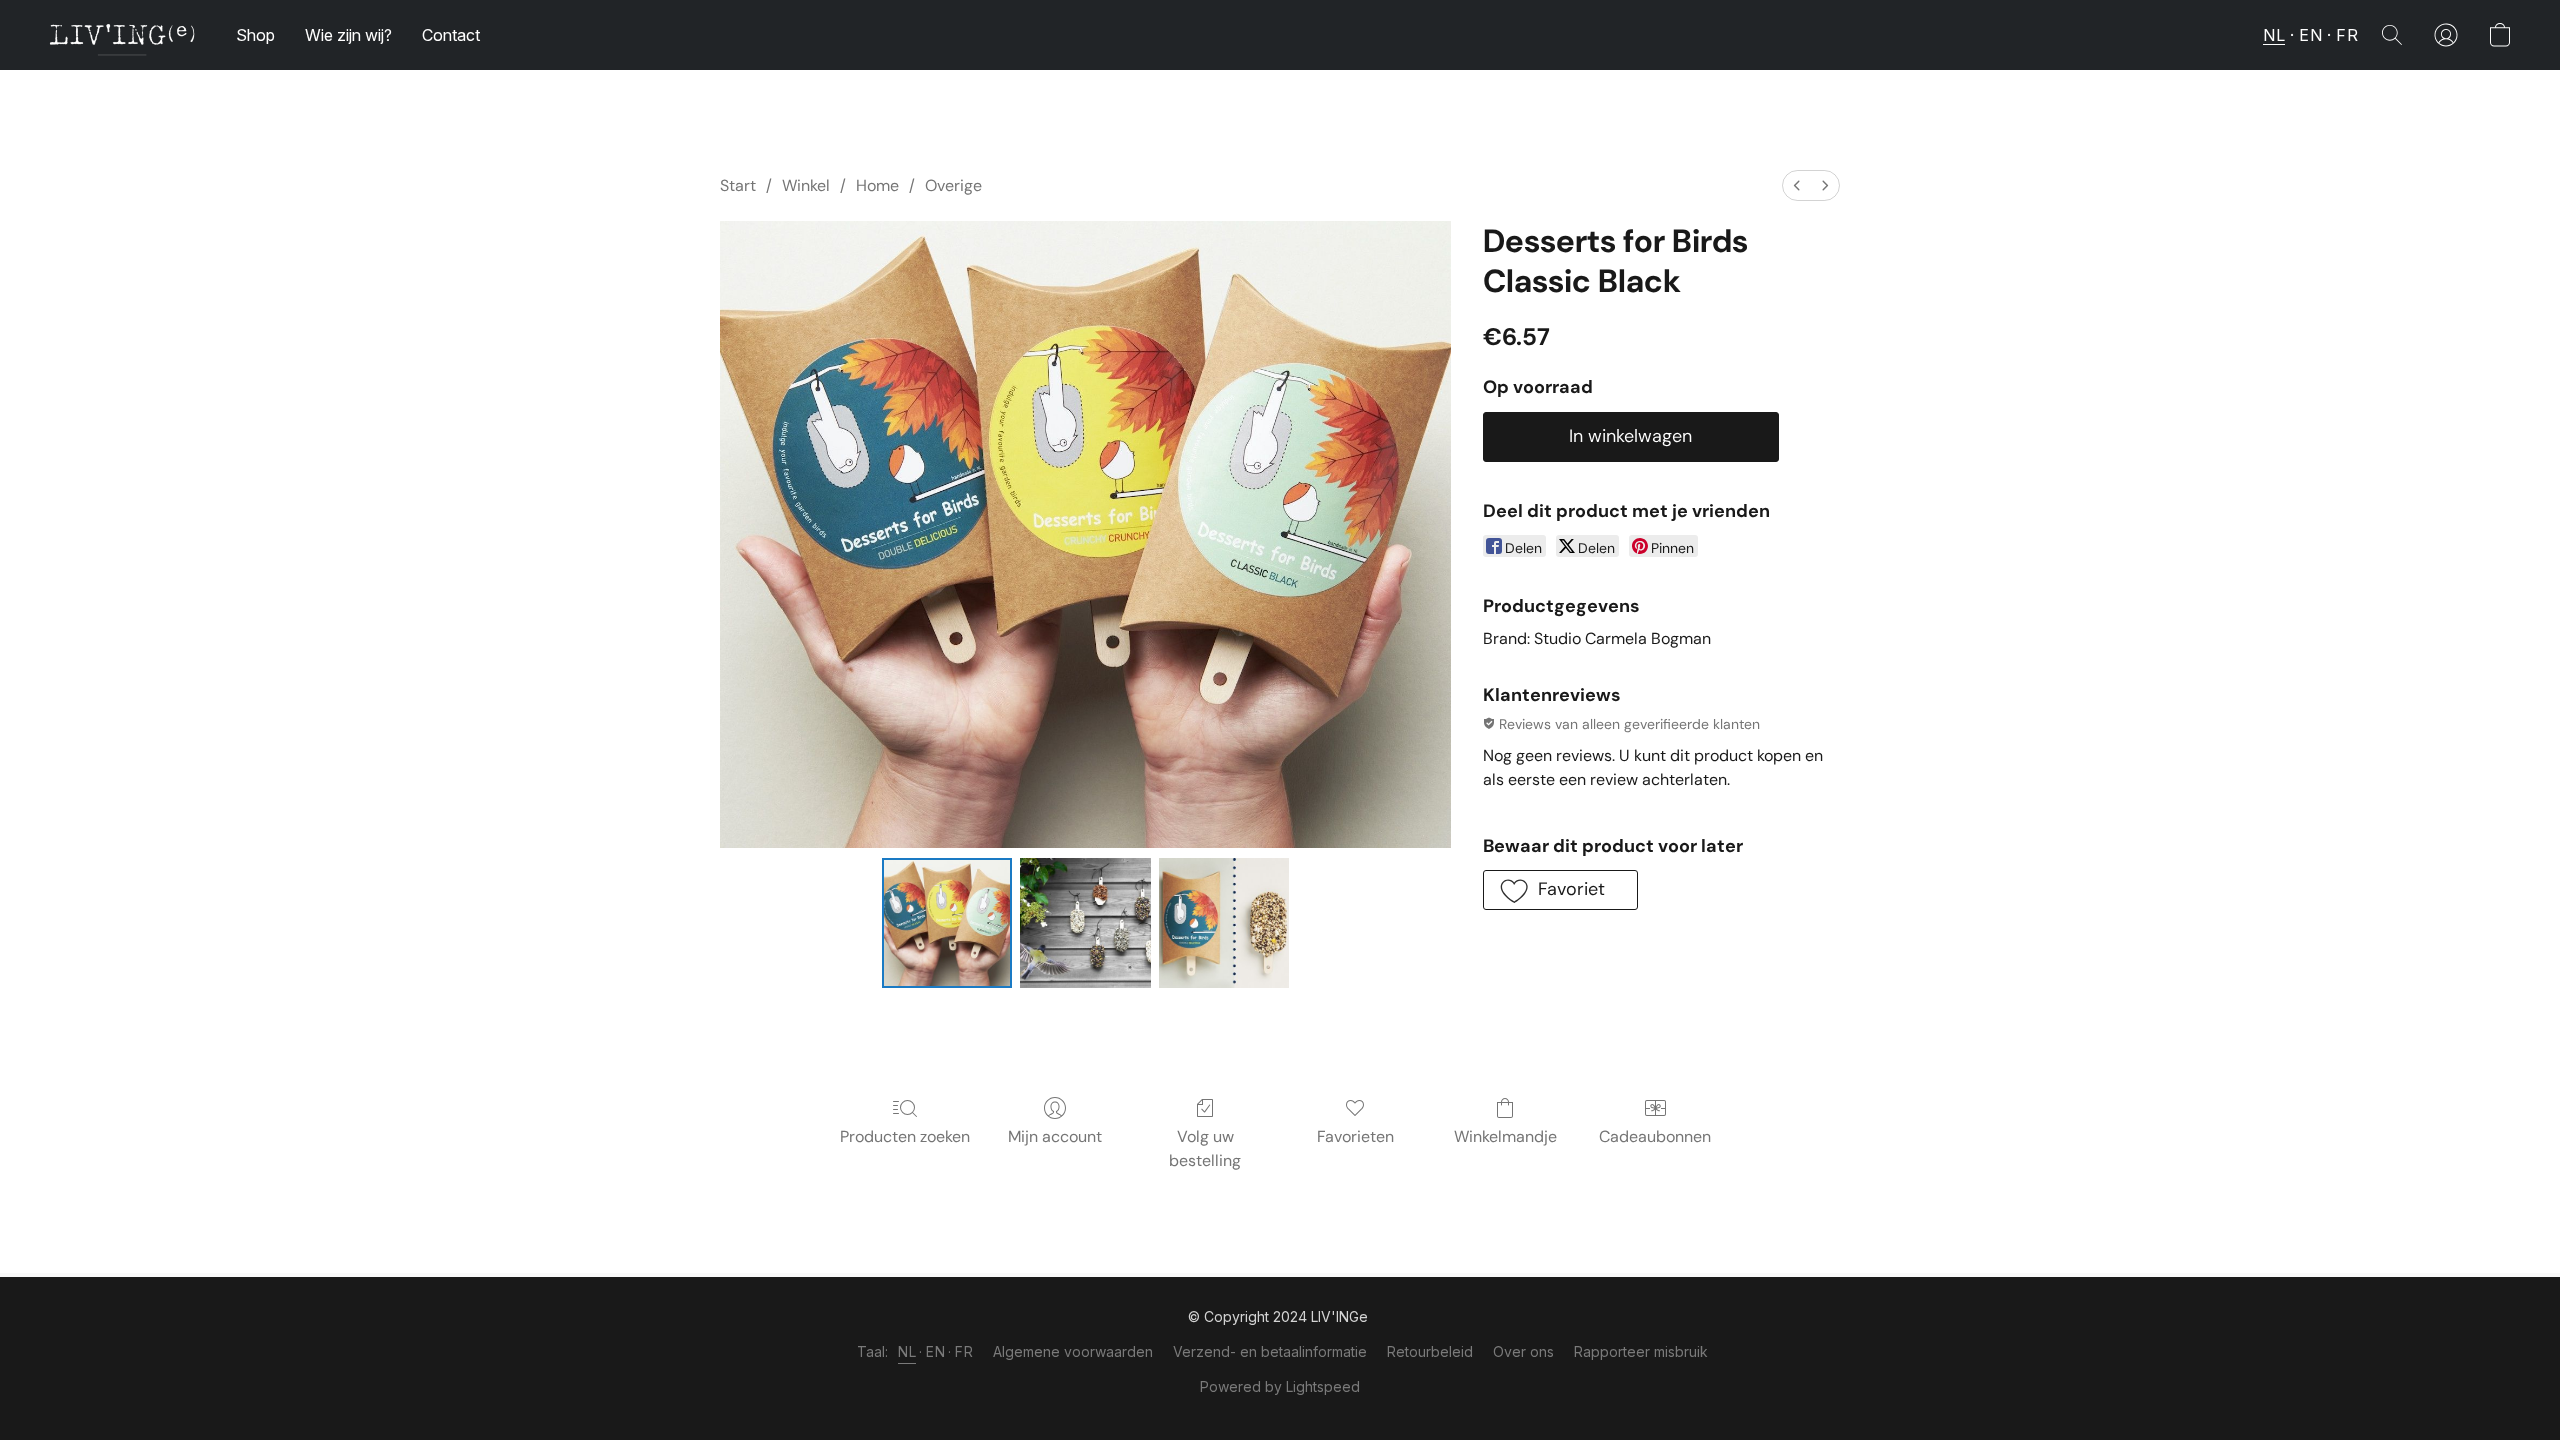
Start (738, 185)
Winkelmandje (1505, 1136)
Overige (953, 185)
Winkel (806, 185)
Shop (255, 35)
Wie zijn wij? (348, 35)
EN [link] (935, 1351)
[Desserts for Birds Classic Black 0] (947, 923)
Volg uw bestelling (1205, 1148)
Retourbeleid (1430, 1351)
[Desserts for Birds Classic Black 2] (1224, 923)
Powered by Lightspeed (1280, 1386)
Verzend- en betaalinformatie (1270, 1351)
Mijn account (1055, 1136)
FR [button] (2347, 35)
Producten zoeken (905, 1136)
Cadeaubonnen (1655, 1136)
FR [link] (964, 1351)
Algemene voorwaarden (1073, 1351)
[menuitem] (1797, 185)
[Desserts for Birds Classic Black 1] (1085, 923)
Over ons (1523, 1351)
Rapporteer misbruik (1641, 1351)
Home (877, 185)
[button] (122, 35)
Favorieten (1355, 1136)
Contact (451, 35)
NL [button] (2274, 35)
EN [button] (2310, 35)
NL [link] (907, 1351)
